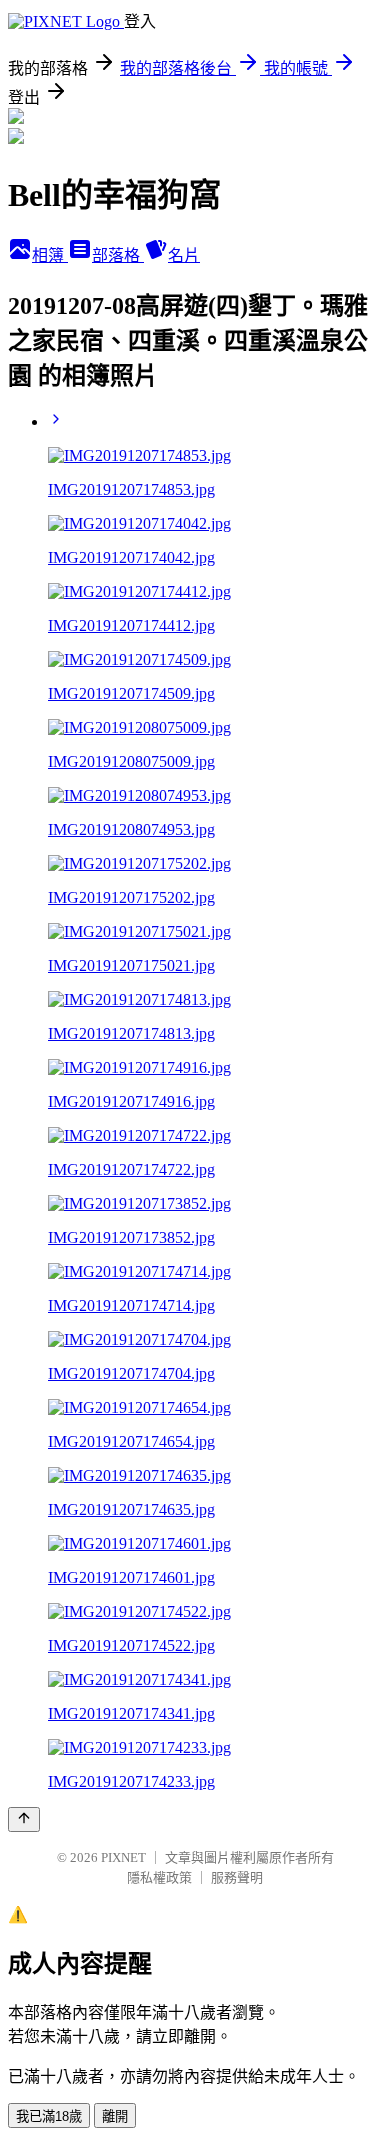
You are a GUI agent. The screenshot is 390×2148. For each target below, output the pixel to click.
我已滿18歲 (49, 2116)
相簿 (50, 255)
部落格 (118, 255)
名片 (184, 255)
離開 (115, 2116)
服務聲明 (237, 1877)
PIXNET (123, 1857)
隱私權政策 (159, 1877)
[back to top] (24, 1819)
